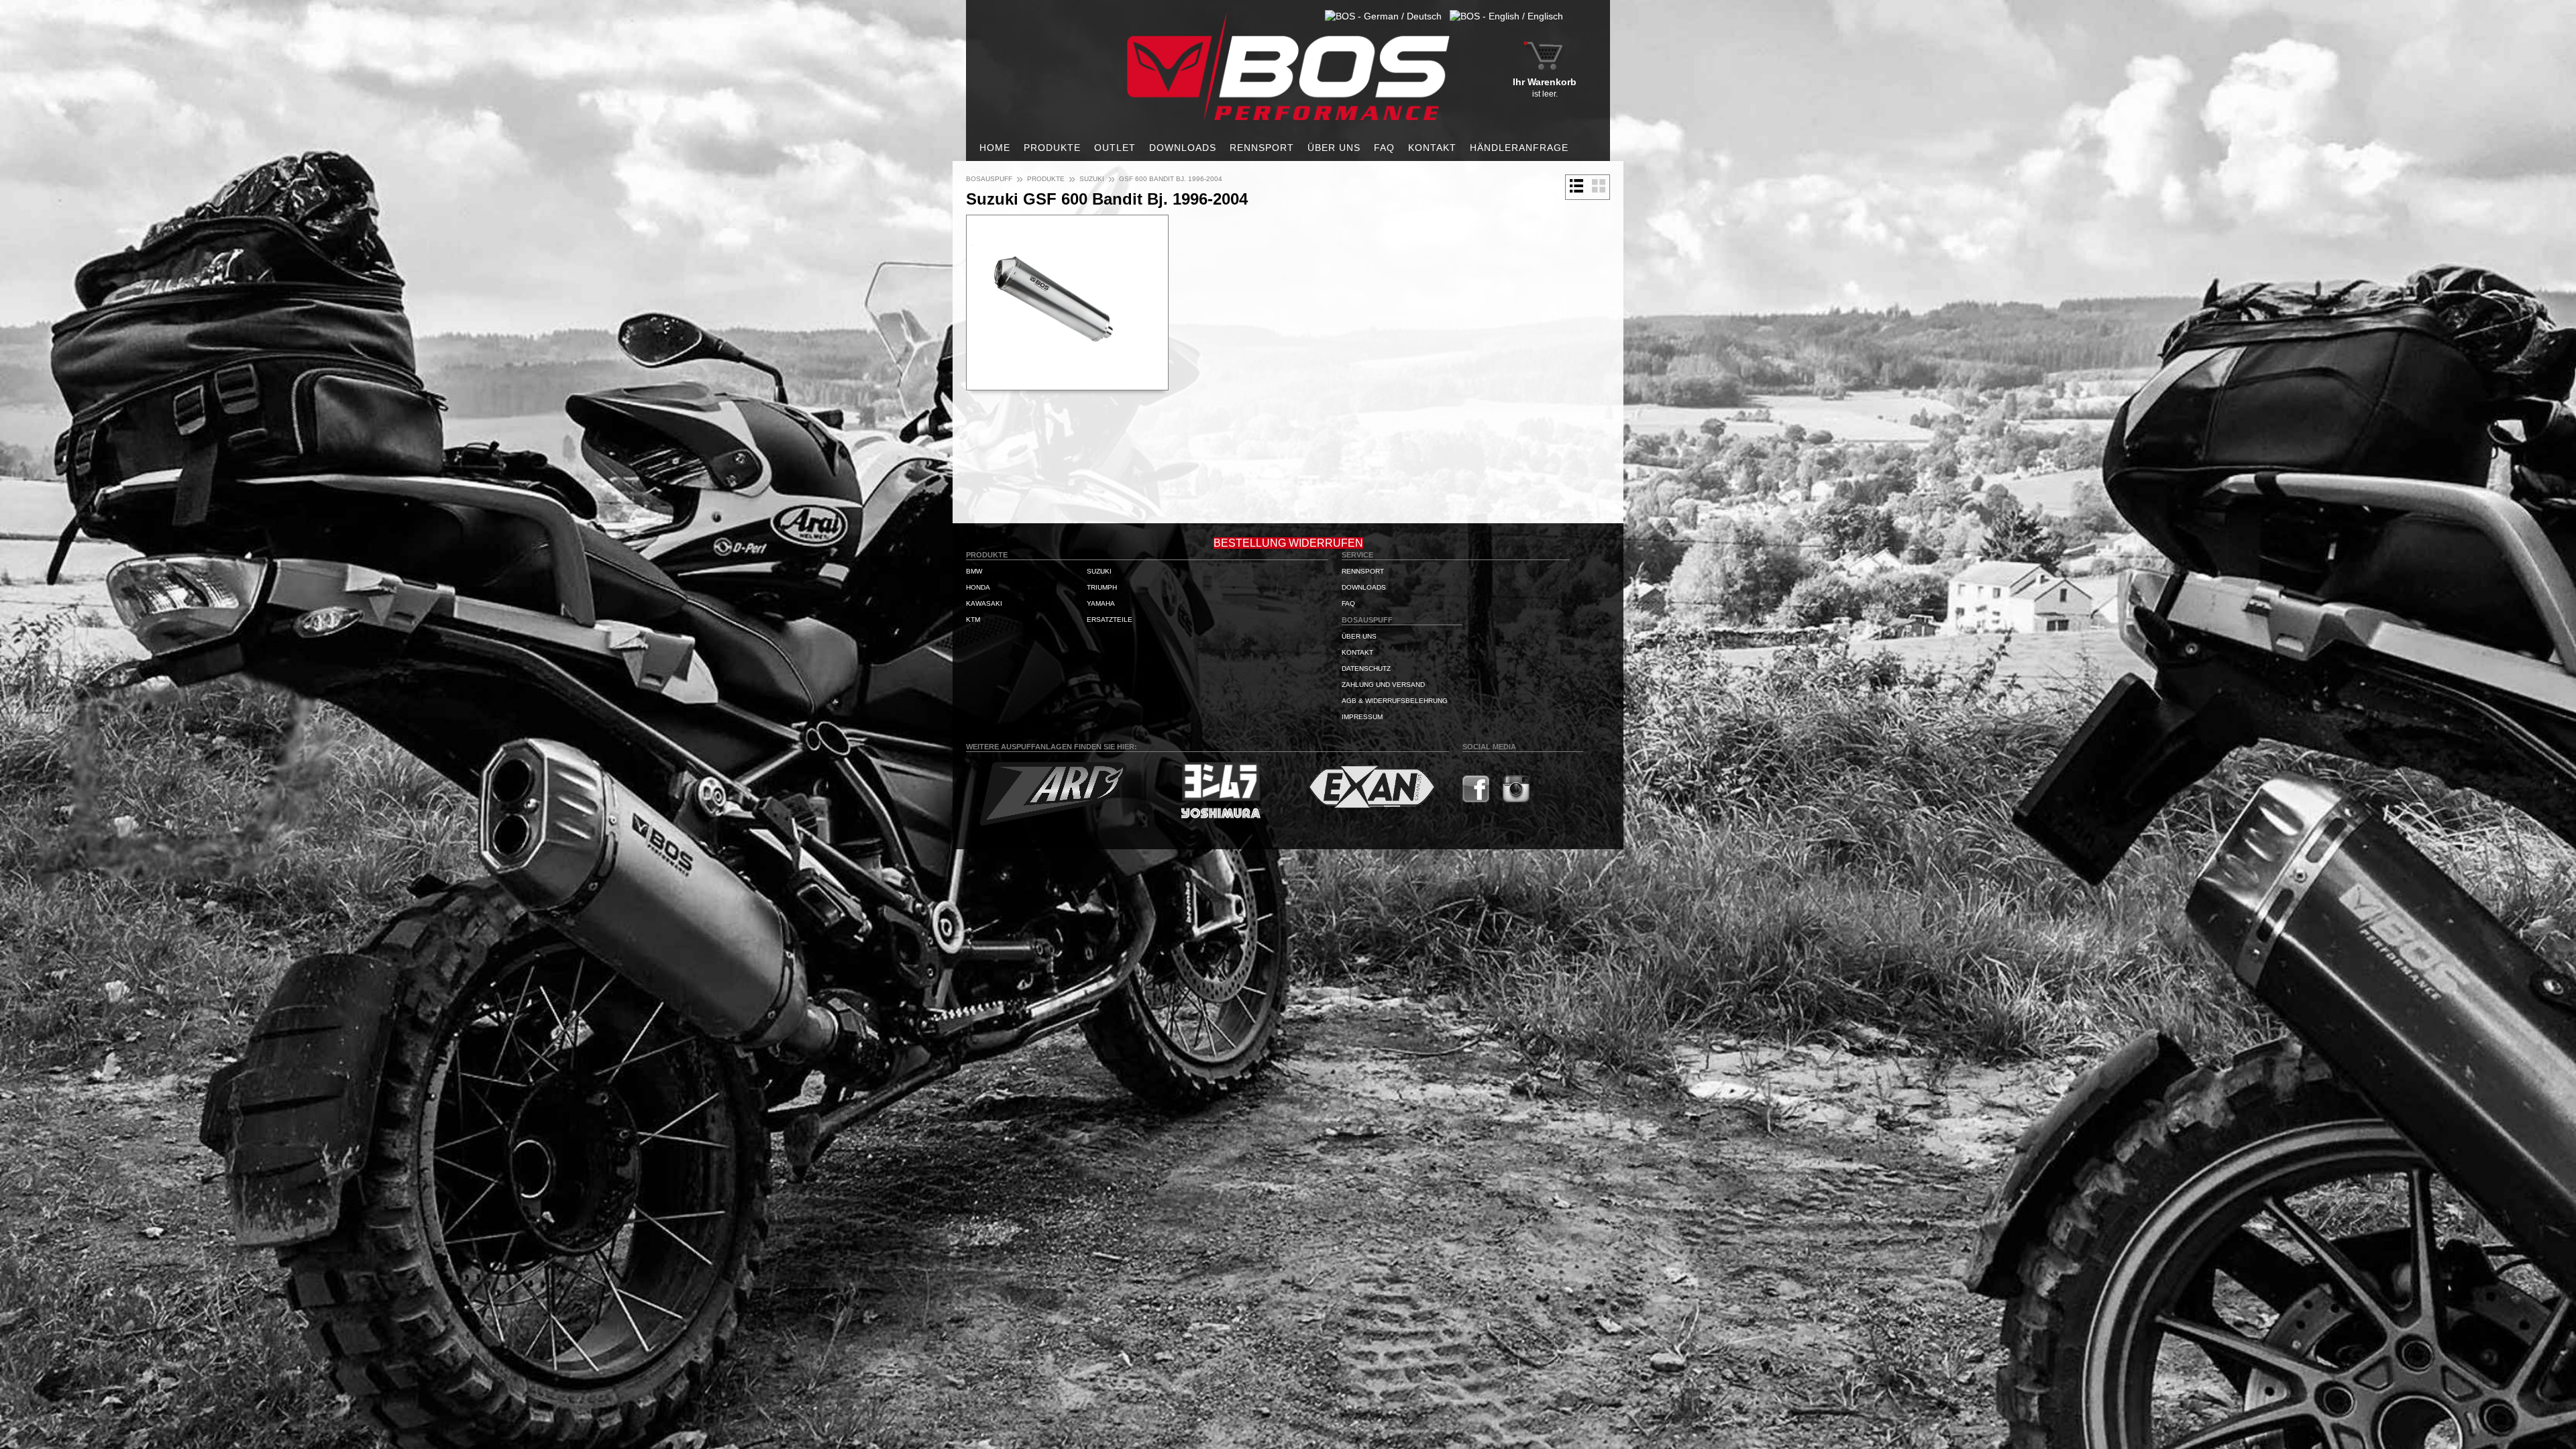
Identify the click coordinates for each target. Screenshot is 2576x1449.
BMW (974, 571)
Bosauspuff (989, 179)
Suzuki (1092, 179)
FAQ (1384, 148)
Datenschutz (1366, 668)
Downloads (1183, 148)
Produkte (1052, 148)
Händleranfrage (1519, 148)
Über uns (1334, 148)
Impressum (1362, 717)
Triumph (1102, 587)
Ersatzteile (1110, 620)
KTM (973, 620)
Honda (978, 587)
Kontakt (1432, 148)
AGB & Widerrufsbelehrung (1395, 701)
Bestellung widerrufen (1288, 543)
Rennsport (1262, 148)
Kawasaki (984, 603)
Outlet (1115, 148)
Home (995, 148)
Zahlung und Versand (1383, 685)
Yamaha (1101, 603)
